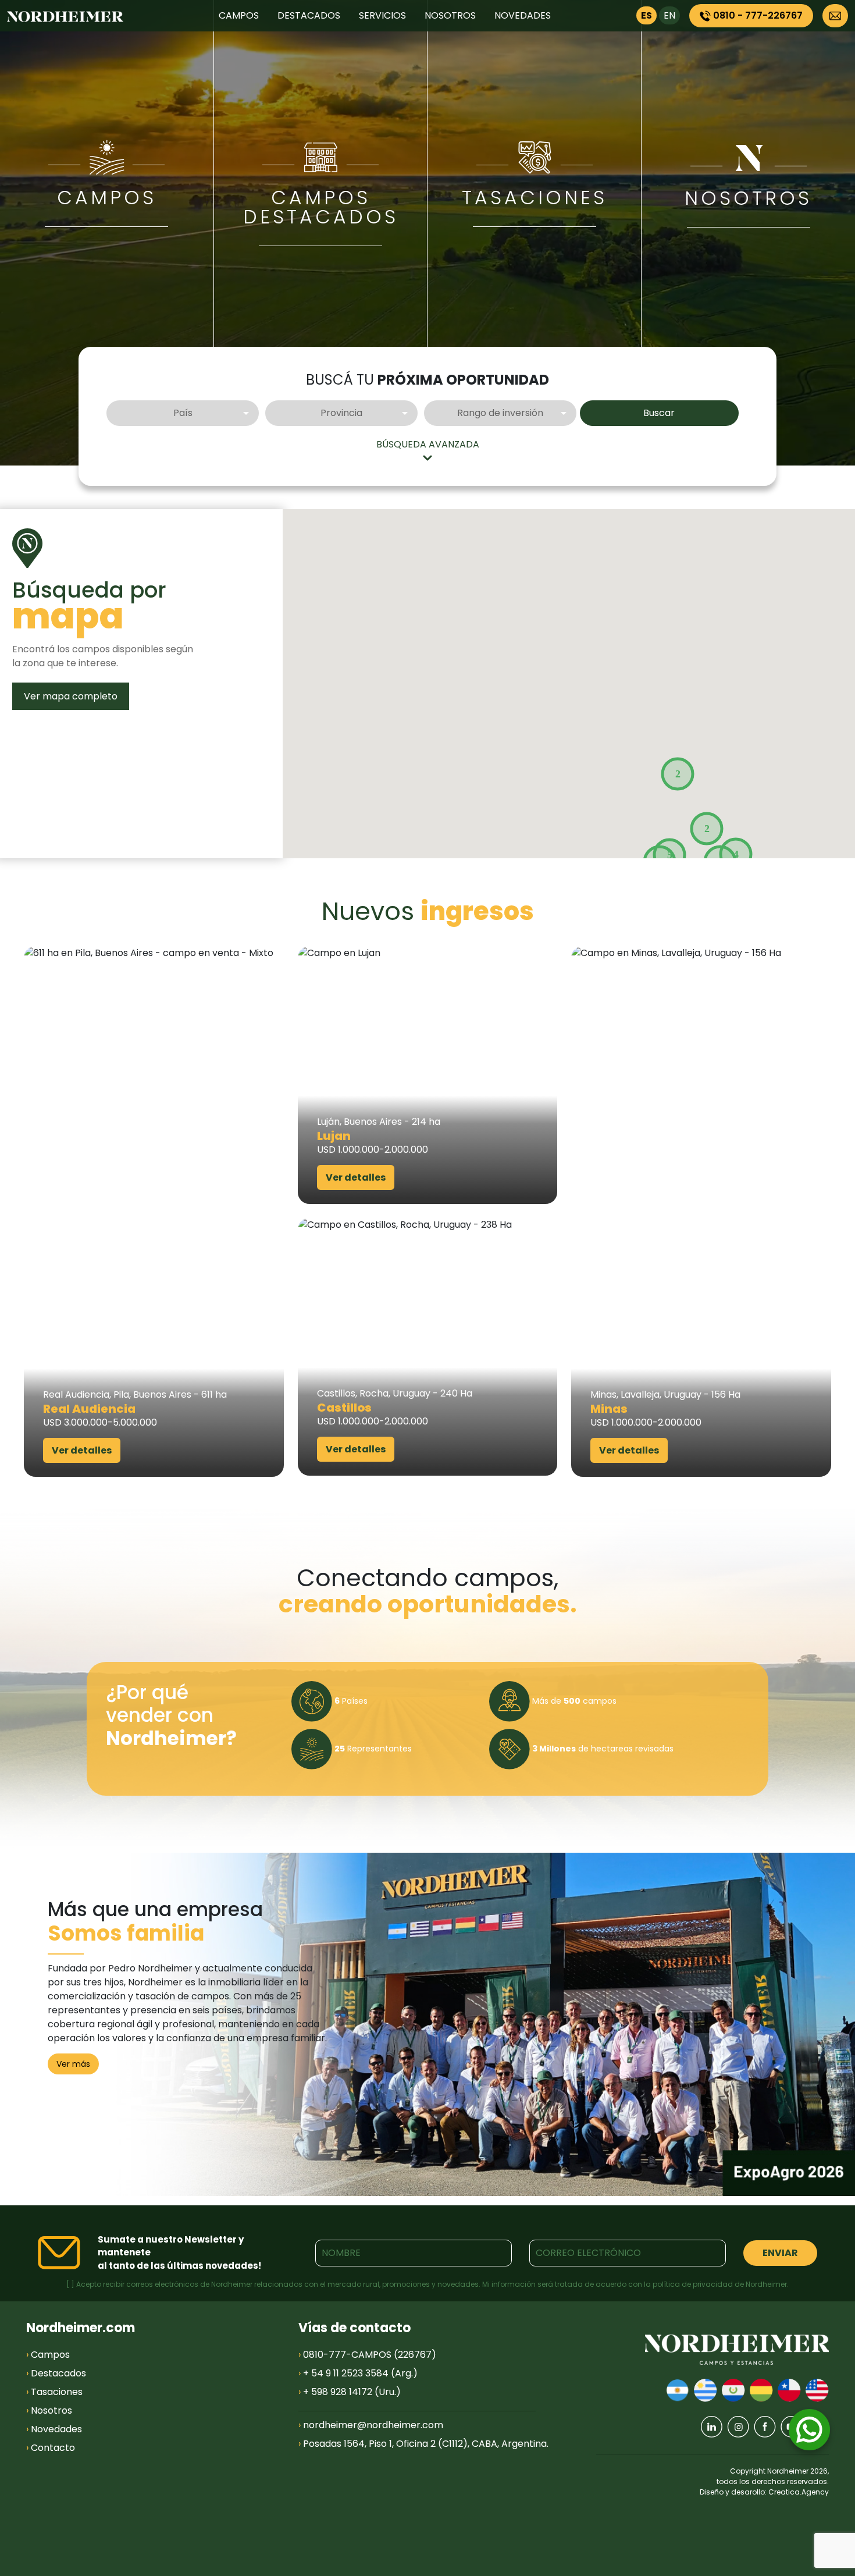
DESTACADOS (309, 15)
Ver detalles (82, 1450)
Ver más (73, 2064)
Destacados (56, 2373)
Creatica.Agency (799, 2492)
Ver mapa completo (71, 696)
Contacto (51, 2448)
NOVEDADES (523, 15)
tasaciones (535, 198)
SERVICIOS (382, 15)
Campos (107, 198)
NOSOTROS (450, 15)
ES (646, 15)
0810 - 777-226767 (757, 15)
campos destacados (321, 207)
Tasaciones (54, 2392)
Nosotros (49, 2410)
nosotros (748, 198)
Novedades (54, 2429)
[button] (678, 774)
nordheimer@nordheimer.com (373, 2425)
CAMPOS (239, 15)
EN (669, 15)
